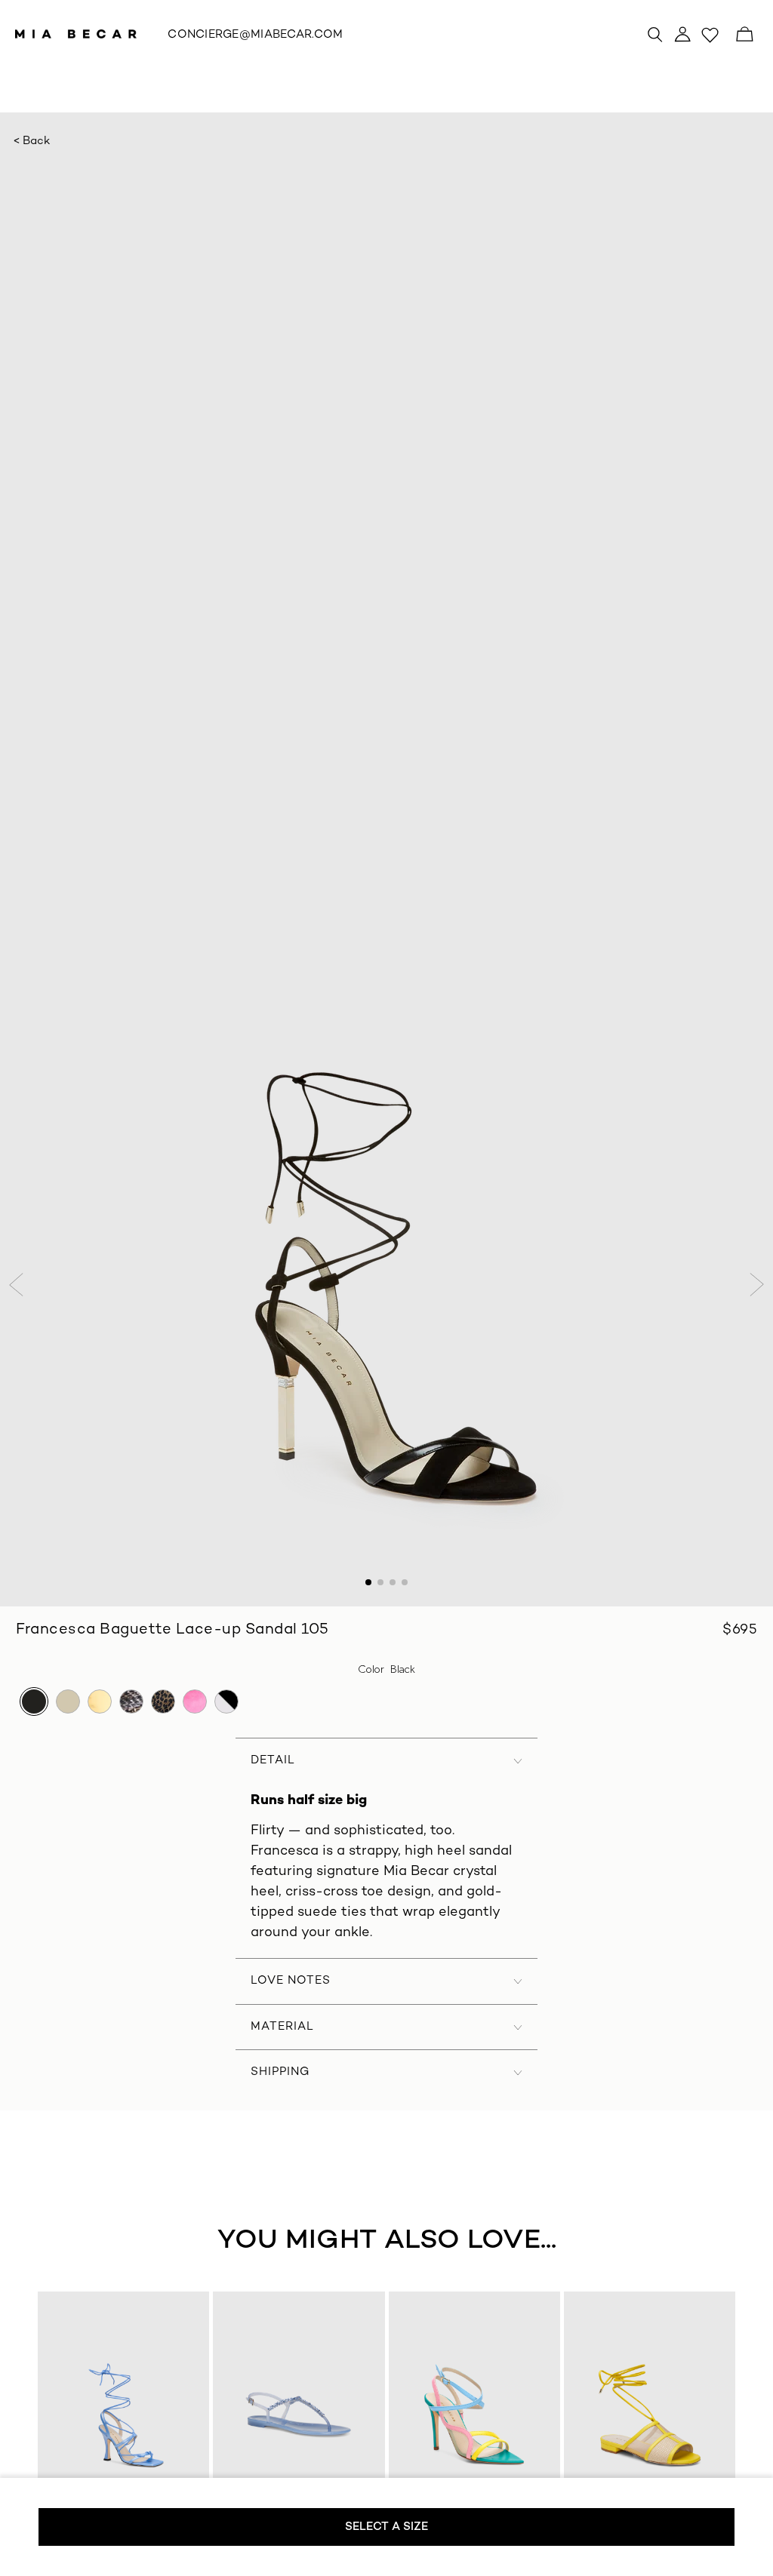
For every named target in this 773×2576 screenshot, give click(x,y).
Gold (100, 1701)
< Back (32, 141)
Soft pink (195, 1701)
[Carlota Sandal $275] (299, 2415)
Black (34, 1701)
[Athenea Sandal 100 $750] (124, 2415)
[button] (18, 1285)
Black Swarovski (226, 1701)
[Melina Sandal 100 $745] (474, 2415)
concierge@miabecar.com (255, 35)
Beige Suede (68, 1701)
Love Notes (291, 1981)
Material (282, 2027)
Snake (131, 1701)
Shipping (280, 2072)
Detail (273, 1760)
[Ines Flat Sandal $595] (649, 2415)
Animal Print (163, 1701)
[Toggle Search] (655, 34)
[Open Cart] (744, 34)
